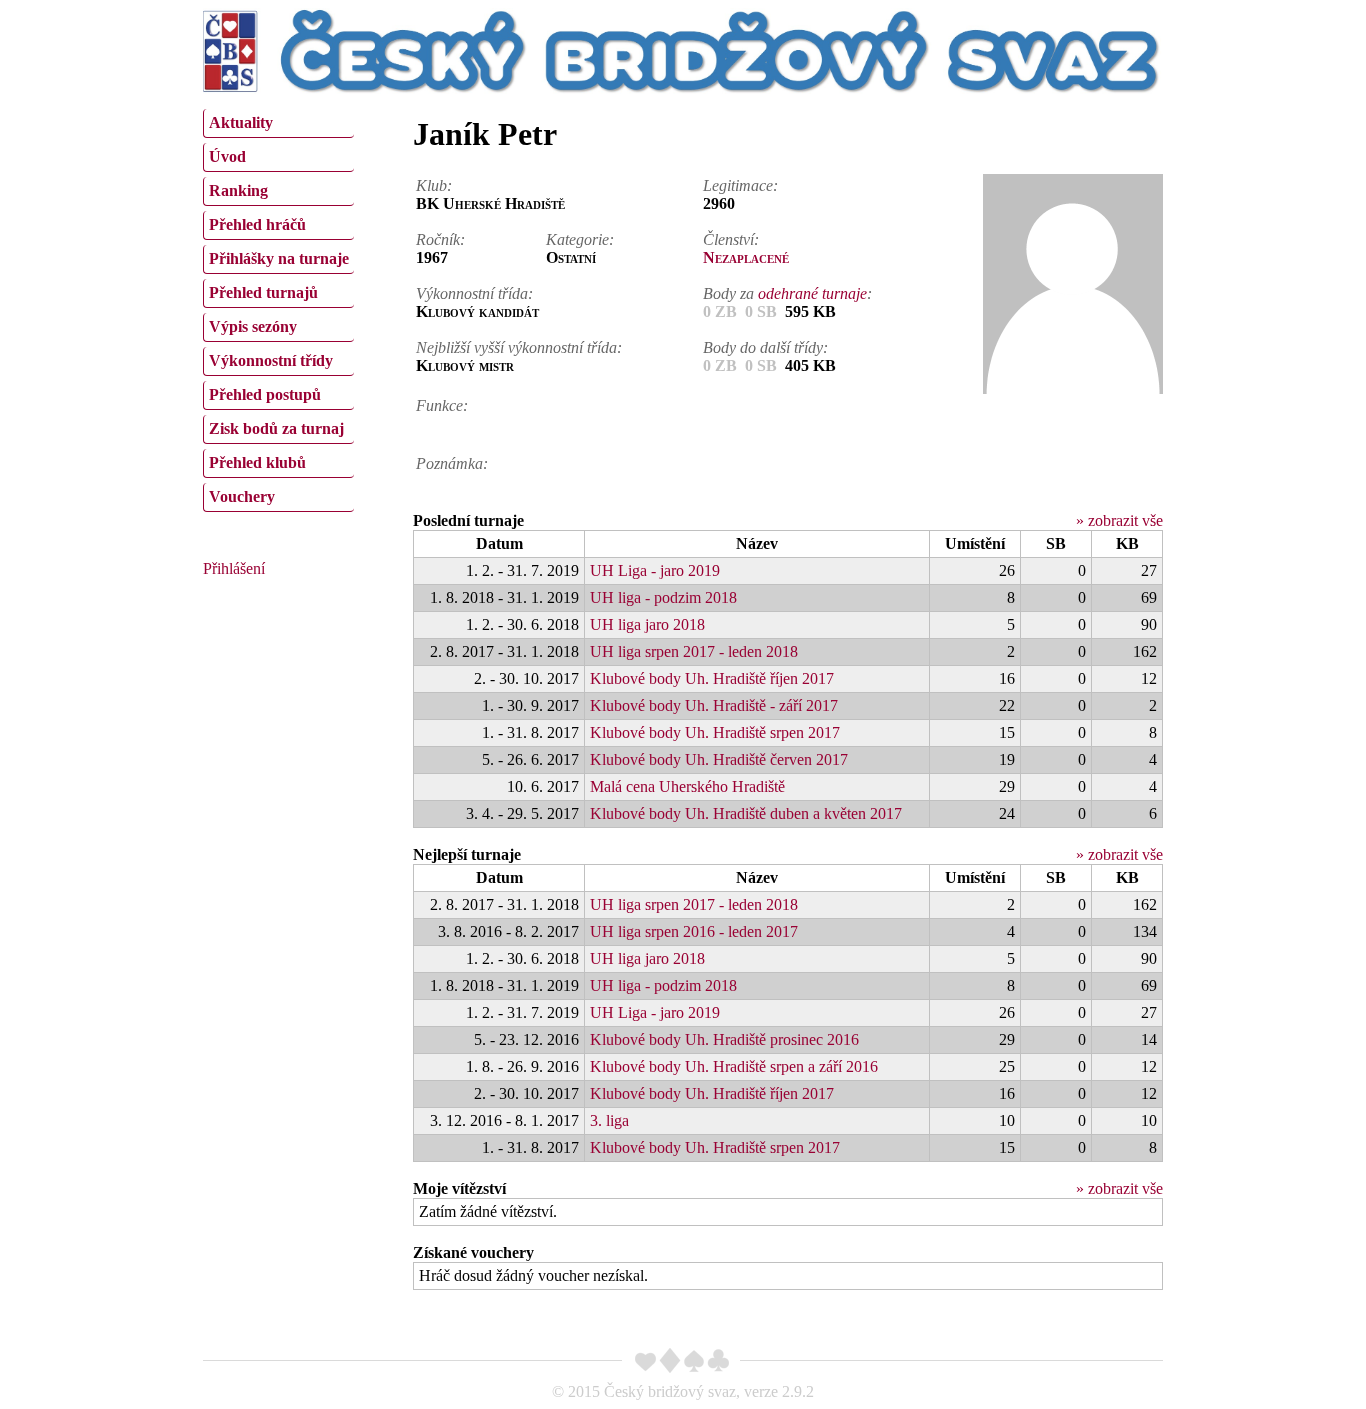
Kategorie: (580, 239)
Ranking (238, 190)
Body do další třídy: (765, 347)
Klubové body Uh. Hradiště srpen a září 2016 (734, 1066)
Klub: (434, 185)
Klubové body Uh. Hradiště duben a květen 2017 (746, 813)
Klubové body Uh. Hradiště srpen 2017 (715, 732)
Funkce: (442, 405)
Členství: (731, 239)
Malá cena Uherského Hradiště (687, 786)
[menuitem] (278, 123)
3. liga (609, 1120)
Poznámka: (452, 463)
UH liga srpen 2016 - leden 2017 (694, 931)
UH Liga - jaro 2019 (655, 570)
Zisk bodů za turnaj (276, 428)
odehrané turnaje (812, 293)
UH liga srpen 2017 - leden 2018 (694, 651)
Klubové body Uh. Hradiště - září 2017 (714, 705)
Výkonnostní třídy (271, 360)
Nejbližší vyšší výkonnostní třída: (519, 347)
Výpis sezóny (253, 326)
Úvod (227, 156)
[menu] (278, 308)
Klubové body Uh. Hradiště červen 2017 (719, 759)
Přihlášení (234, 568)
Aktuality (241, 122)
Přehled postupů (265, 394)
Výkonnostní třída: (474, 293)
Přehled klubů (257, 462)
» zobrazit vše (1119, 520)
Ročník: (440, 239)
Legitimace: (740, 185)
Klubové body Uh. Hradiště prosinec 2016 (724, 1039)
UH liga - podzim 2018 (663, 597)
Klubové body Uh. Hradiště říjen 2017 (712, 678)
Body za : (787, 293)
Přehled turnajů (263, 292)
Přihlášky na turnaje (279, 258)
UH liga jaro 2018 (647, 624)
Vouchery (242, 496)
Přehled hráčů (257, 224)
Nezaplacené (746, 257)
